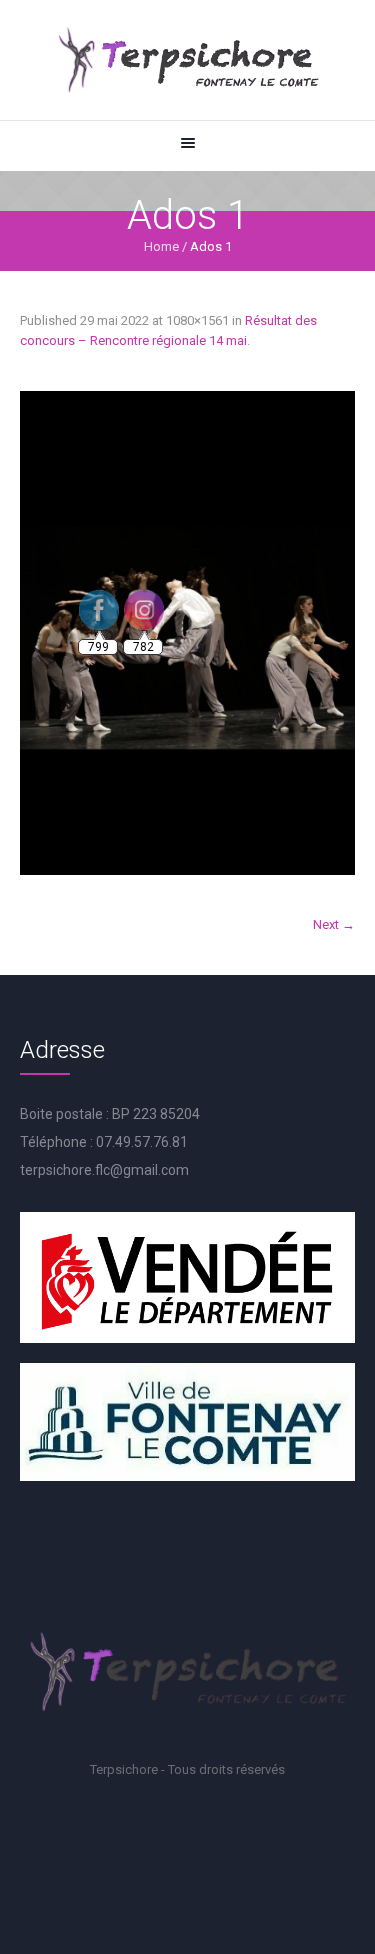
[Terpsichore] (187, 60)
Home (161, 246)
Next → (334, 924)
